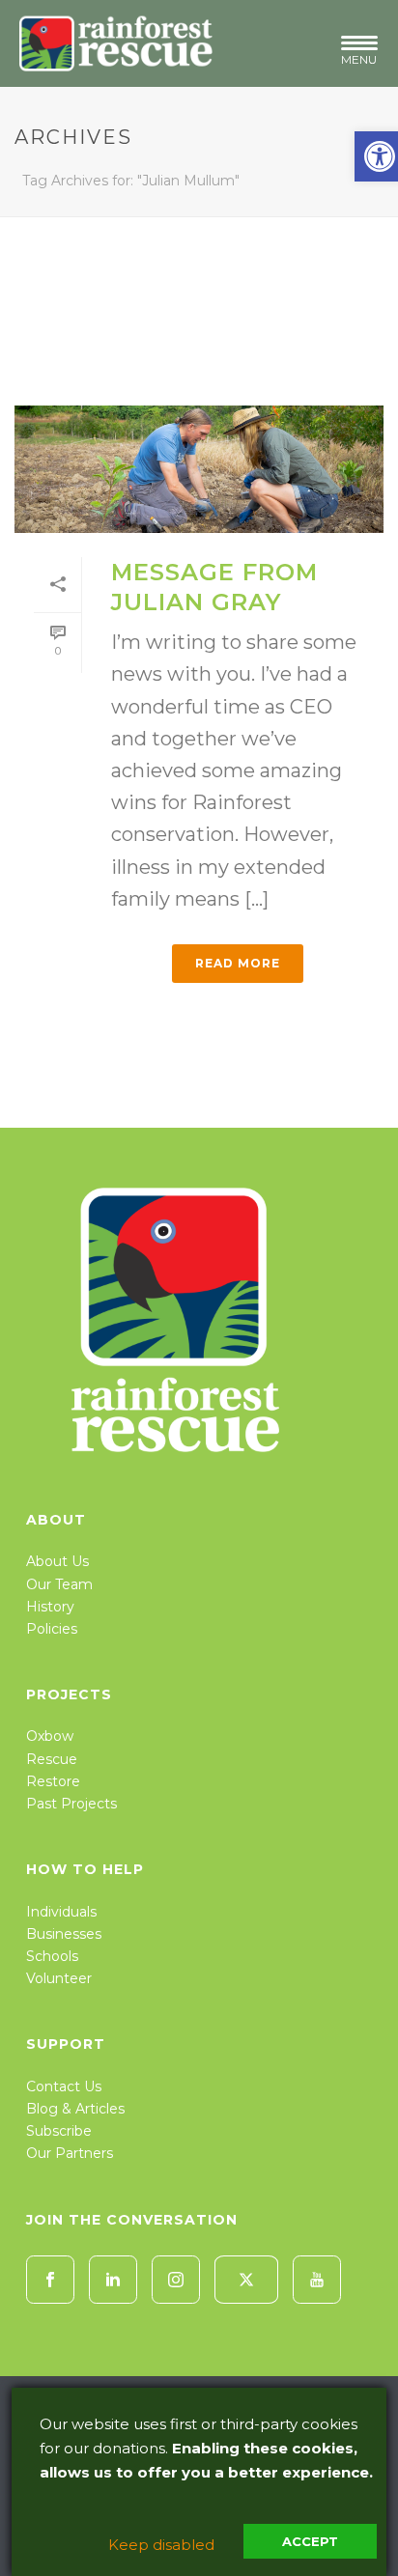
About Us (57, 1561)
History (50, 1607)
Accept (310, 2541)
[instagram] (176, 2280)
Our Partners (70, 2153)
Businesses (64, 1934)
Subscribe (59, 2131)
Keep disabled (161, 2545)
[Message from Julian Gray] (199, 469)
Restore (53, 1781)
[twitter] (246, 2280)
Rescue (52, 1759)
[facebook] (50, 2280)
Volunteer (59, 1978)
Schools (52, 1956)
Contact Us (64, 2086)
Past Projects (71, 1804)
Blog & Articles (75, 2109)
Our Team (59, 1584)
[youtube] (317, 2280)
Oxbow (50, 1736)
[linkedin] (113, 2280)
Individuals (61, 1912)
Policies (52, 1629)
